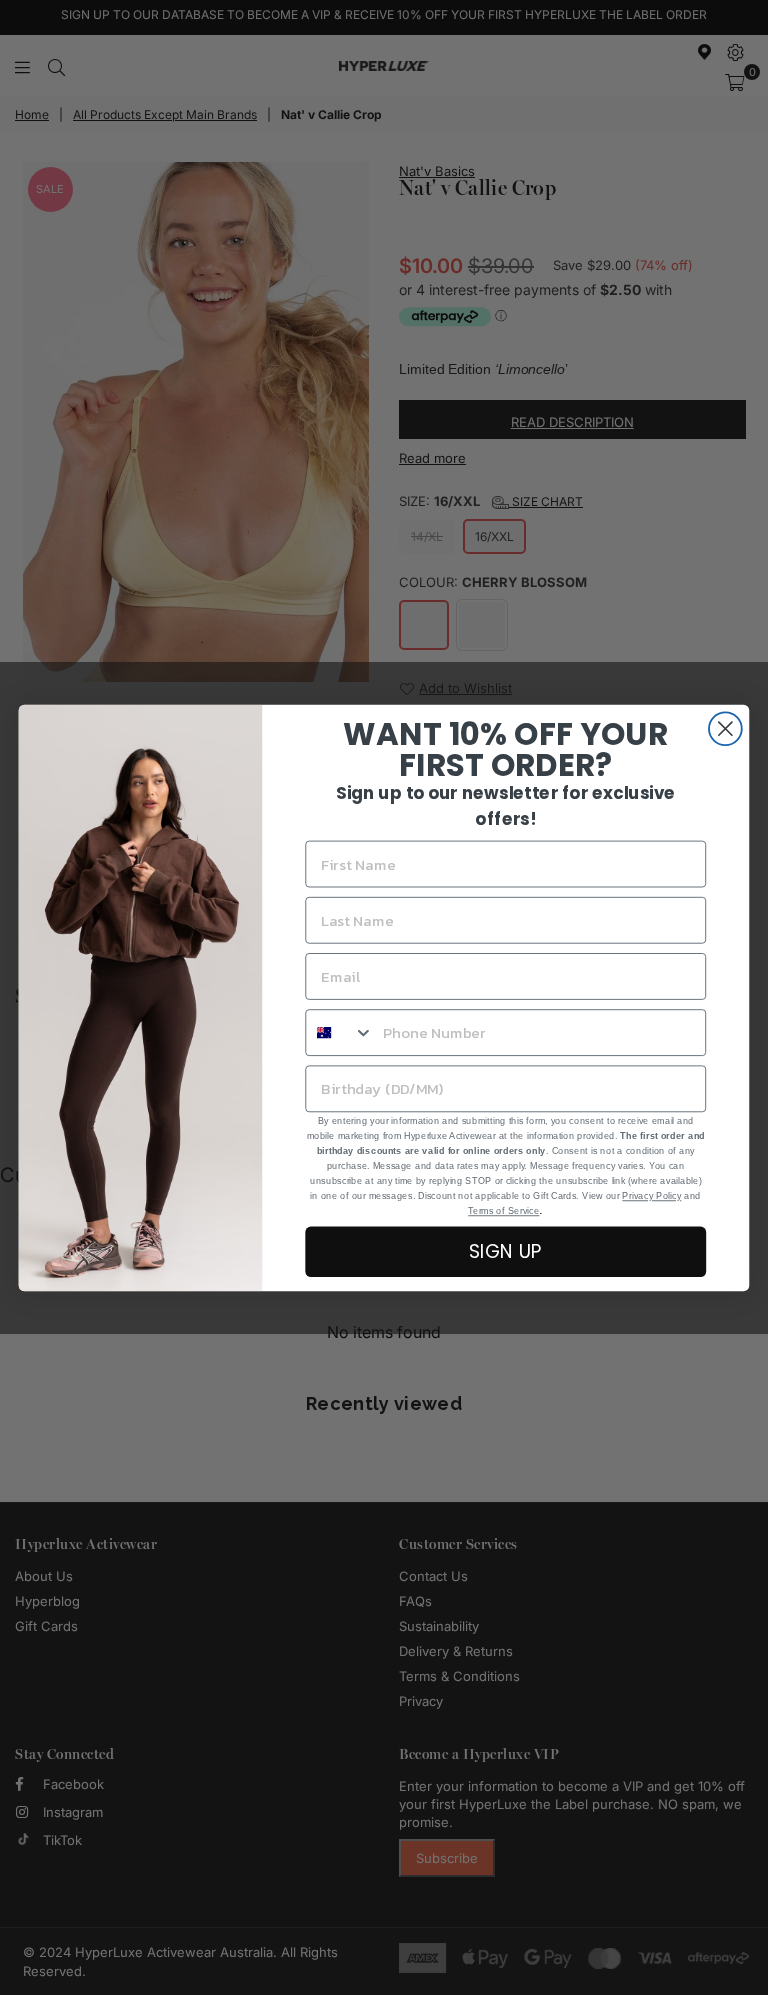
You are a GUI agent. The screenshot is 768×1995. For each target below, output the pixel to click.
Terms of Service (503, 1210)
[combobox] (339, 1032)
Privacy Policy (651, 1195)
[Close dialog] (725, 728)
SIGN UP (505, 1251)
